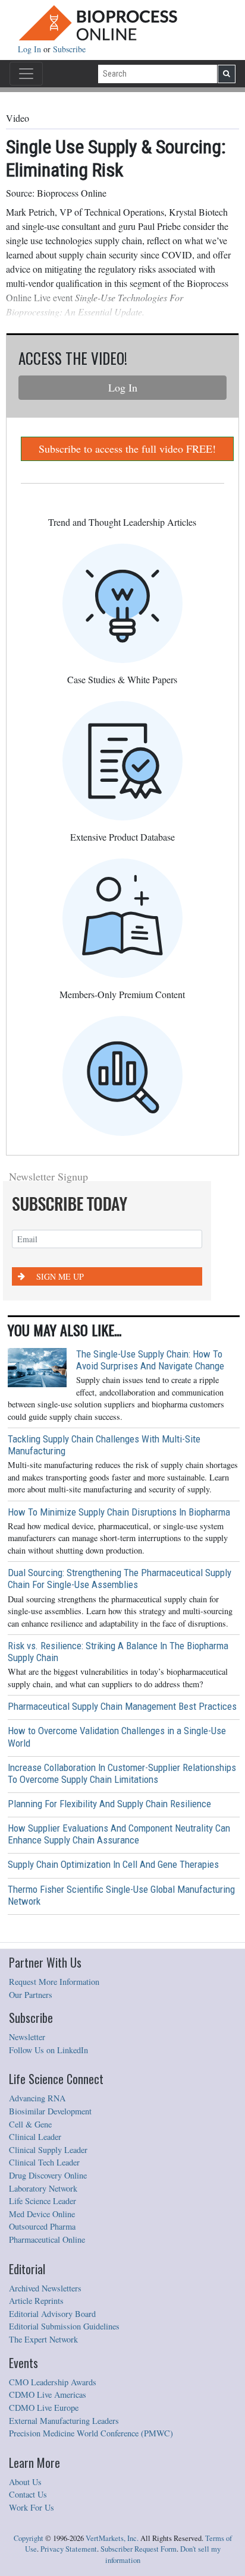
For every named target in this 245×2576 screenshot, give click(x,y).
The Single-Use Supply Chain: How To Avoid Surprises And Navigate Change (150, 1360)
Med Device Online (42, 2214)
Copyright (29, 2538)
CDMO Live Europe (44, 2408)
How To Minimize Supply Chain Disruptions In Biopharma (119, 1512)
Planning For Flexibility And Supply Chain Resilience (109, 1804)
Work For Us (32, 2507)
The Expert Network (43, 2339)
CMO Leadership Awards (53, 2382)
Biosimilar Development (50, 2111)
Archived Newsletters (45, 2288)
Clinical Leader (35, 2137)
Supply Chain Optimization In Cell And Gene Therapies (113, 1864)
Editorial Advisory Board (52, 2314)
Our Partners (31, 1995)
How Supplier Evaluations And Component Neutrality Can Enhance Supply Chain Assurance (119, 1834)
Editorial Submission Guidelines (64, 2326)
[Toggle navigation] (26, 74)
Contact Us (28, 2494)
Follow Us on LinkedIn (48, 2050)
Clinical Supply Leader (48, 2150)
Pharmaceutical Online (47, 2239)
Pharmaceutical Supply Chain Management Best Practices (122, 1706)
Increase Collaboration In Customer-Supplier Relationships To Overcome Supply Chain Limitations (122, 1773)
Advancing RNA (37, 2098)
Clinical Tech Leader (44, 2162)
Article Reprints (36, 2301)
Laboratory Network (43, 2188)
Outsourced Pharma (42, 2226)
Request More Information (54, 1982)
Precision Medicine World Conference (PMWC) (91, 2433)
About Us (25, 2482)
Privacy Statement (69, 2549)
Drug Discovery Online (48, 2175)
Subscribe (69, 49)
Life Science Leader (43, 2201)
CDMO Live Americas (48, 2395)
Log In (31, 49)
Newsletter (27, 2037)
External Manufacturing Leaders (64, 2421)
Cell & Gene (30, 2124)
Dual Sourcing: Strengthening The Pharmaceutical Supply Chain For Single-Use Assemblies (120, 1579)
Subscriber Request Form (139, 2549)
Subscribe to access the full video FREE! (127, 449)
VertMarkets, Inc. (112, 2538)
